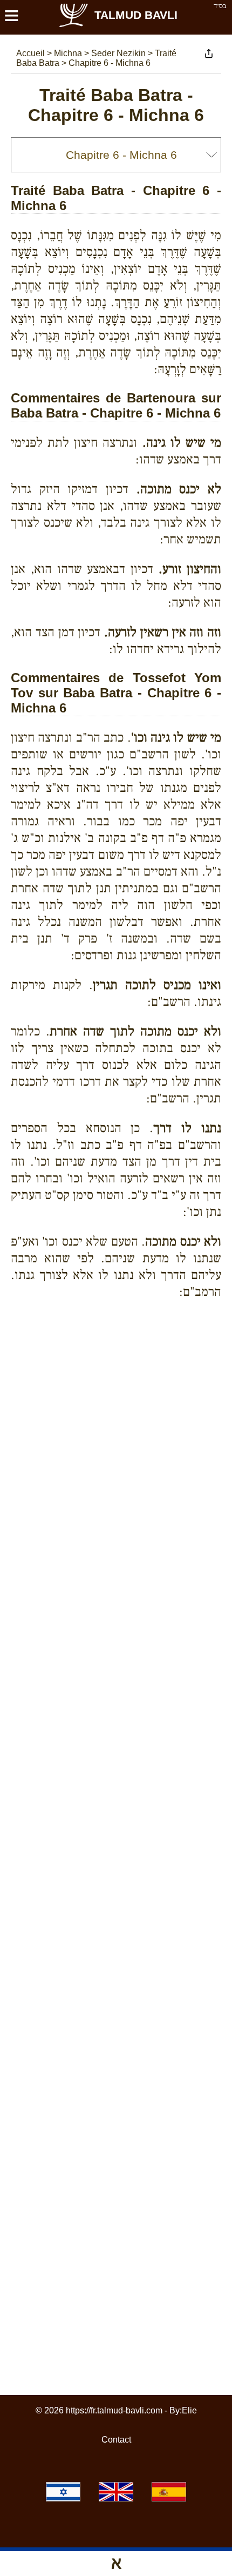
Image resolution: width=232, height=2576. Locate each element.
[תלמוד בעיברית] (63, 2492)
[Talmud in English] (116, 2492)
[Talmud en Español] (169, 2492)
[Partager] (209, 53)
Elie (189, 2410)
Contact (116, 2440)
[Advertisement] (121, 1346)
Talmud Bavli (136, 15)
